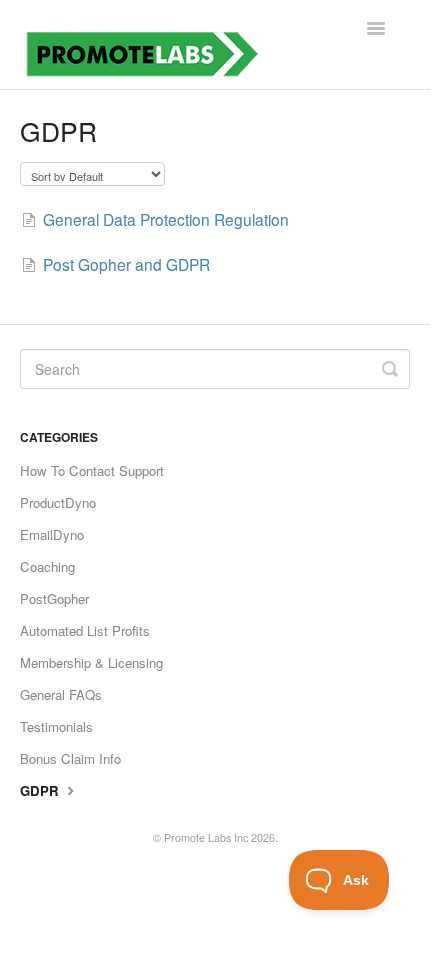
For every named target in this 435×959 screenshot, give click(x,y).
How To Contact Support (92, 470)
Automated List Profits (85, 630)
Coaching (47, 566)
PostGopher (54, 598)
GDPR (41, 790)
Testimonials (56, 726)
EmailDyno (52, 534)
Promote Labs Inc (206, 837)
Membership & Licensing (91, 662)
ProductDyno (58, 502)
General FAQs (61, 694)
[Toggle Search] (390, 369)
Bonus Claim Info (70, 758)
